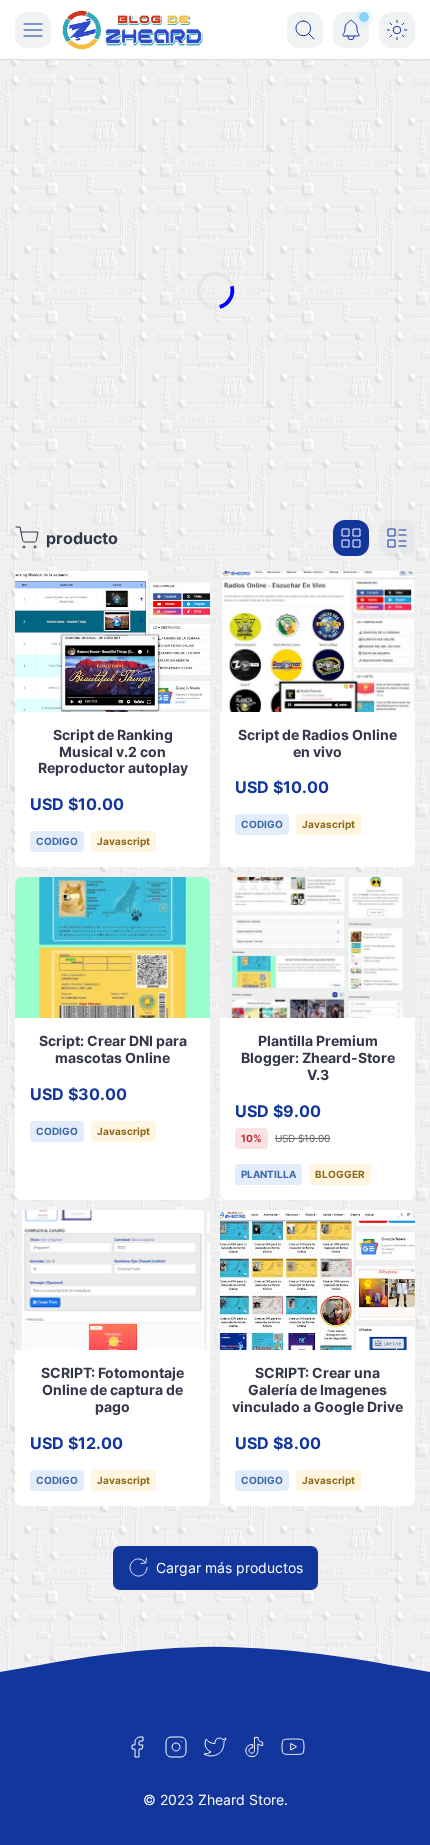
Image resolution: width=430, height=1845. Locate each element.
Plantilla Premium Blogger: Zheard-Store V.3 (318, 1057)
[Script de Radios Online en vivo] (317, 641)
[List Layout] (397, 538)
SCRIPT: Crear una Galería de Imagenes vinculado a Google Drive (317, 1389)
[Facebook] (137, 1747)
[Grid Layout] (351, 538)
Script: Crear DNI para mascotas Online (113, 1049)
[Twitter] (215, 1747)
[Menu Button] (33, 30)
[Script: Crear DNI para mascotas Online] (112, 947)
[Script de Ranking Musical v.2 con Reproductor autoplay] (112, 641)
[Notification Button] (351, 30)
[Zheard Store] (133, 30)
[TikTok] (254, 1747)
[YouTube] (293, 1747)
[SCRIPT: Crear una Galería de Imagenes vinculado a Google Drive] (317, 1280)
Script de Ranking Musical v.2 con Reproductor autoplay (113, 751)
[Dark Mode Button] (397, 30)
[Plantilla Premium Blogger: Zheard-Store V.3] (317, 947)
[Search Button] (305, 30)
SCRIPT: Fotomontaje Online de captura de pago (112, 1389)
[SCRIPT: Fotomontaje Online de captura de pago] (112, 1280)
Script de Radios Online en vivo (317, 743)
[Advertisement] (215, 290)
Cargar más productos (229, 1567)
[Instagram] (176, 1747)
